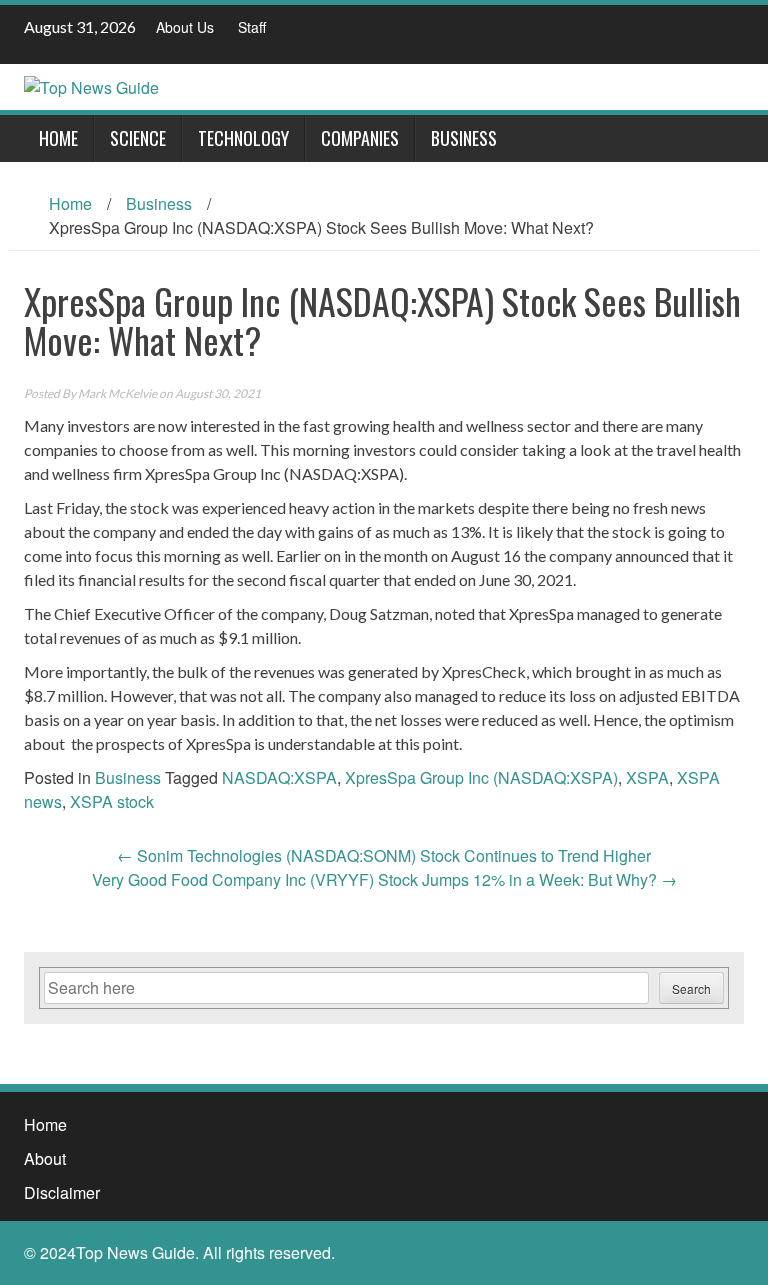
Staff (252, 27)
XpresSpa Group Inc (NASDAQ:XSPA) (481, 777)
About (45, 1158)
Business (464, 138)
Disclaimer (62, 1192)
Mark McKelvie (117, 393)
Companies (360, 138)
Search (691, 988)
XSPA (647, 777)
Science (138, 138)
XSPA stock (112, 801)
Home (58, 138)
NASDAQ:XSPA (279, 777)
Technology (243, 138)
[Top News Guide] (91, 85)
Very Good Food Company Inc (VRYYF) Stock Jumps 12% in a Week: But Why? (384, 879)
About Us (185, 27)
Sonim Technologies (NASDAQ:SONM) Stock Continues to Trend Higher (384, 855)
